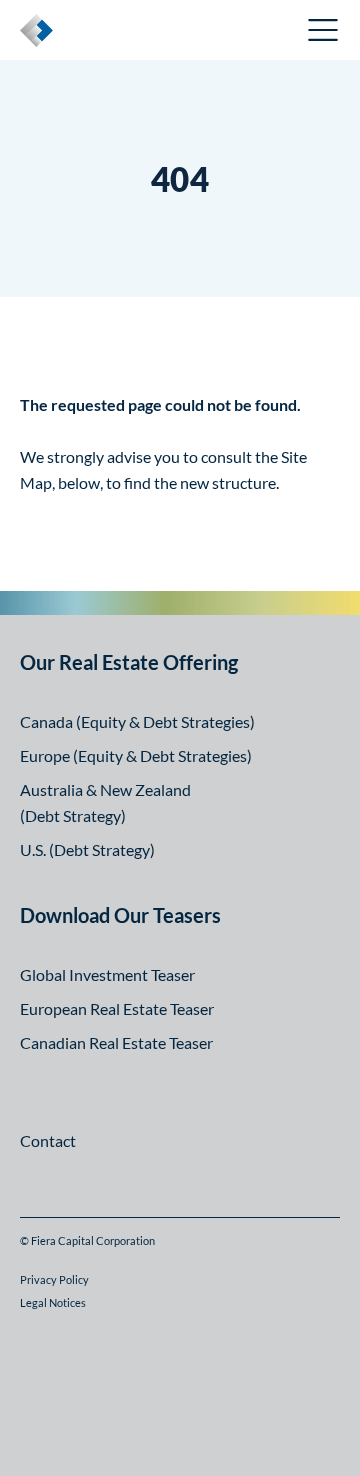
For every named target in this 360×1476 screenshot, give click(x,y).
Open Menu (324, 30)
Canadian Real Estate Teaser (116, 1042)
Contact (48, 1140)
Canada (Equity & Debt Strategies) (137, 721)
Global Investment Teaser (107, 974)
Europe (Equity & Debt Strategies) (136, 755)
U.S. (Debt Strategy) (87, 849)
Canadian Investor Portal (193, 32)
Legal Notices (53, 1302)
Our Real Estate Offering (129, 662)
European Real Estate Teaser (117, 1008)
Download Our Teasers (120, 915)
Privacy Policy (54, 1279)
